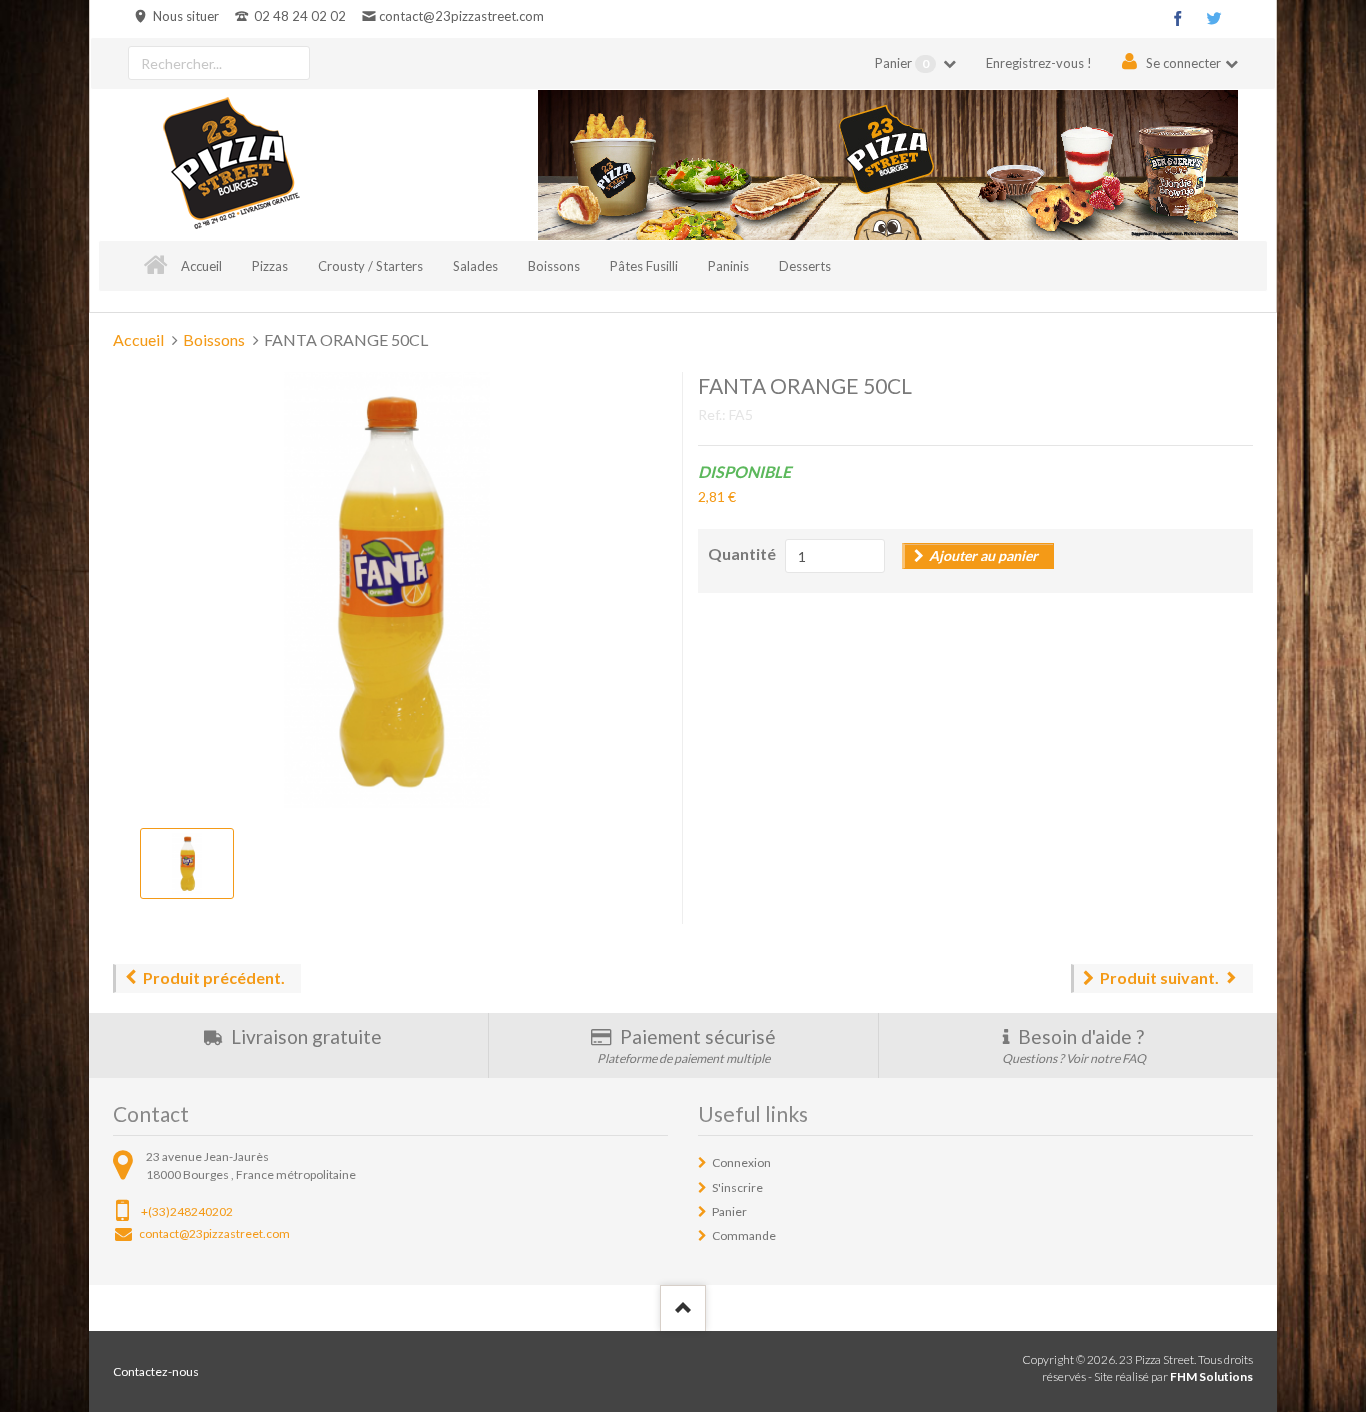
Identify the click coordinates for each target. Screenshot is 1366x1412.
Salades (475, 266)
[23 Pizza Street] (231, 165)
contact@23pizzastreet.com (461, 16)
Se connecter (1183, 63)
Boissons (554, 266)
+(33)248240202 (187, 1211)
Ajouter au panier (983, 555)
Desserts (805, 266)
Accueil (201, 266)
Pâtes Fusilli (644, 266)
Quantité (742, 553)
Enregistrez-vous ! (1039, 63)
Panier (902, 63)
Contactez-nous (156, 1371)
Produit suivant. (1159, 977)
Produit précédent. (214, 977)
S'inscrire (737, 1187)
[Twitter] (1214, 18)
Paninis (728, 266)
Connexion (741, 1162)
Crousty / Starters (370, 266)
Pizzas (270, 266)
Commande (744, 1235)
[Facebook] (1178, 18)
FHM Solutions (1211, 1376)
